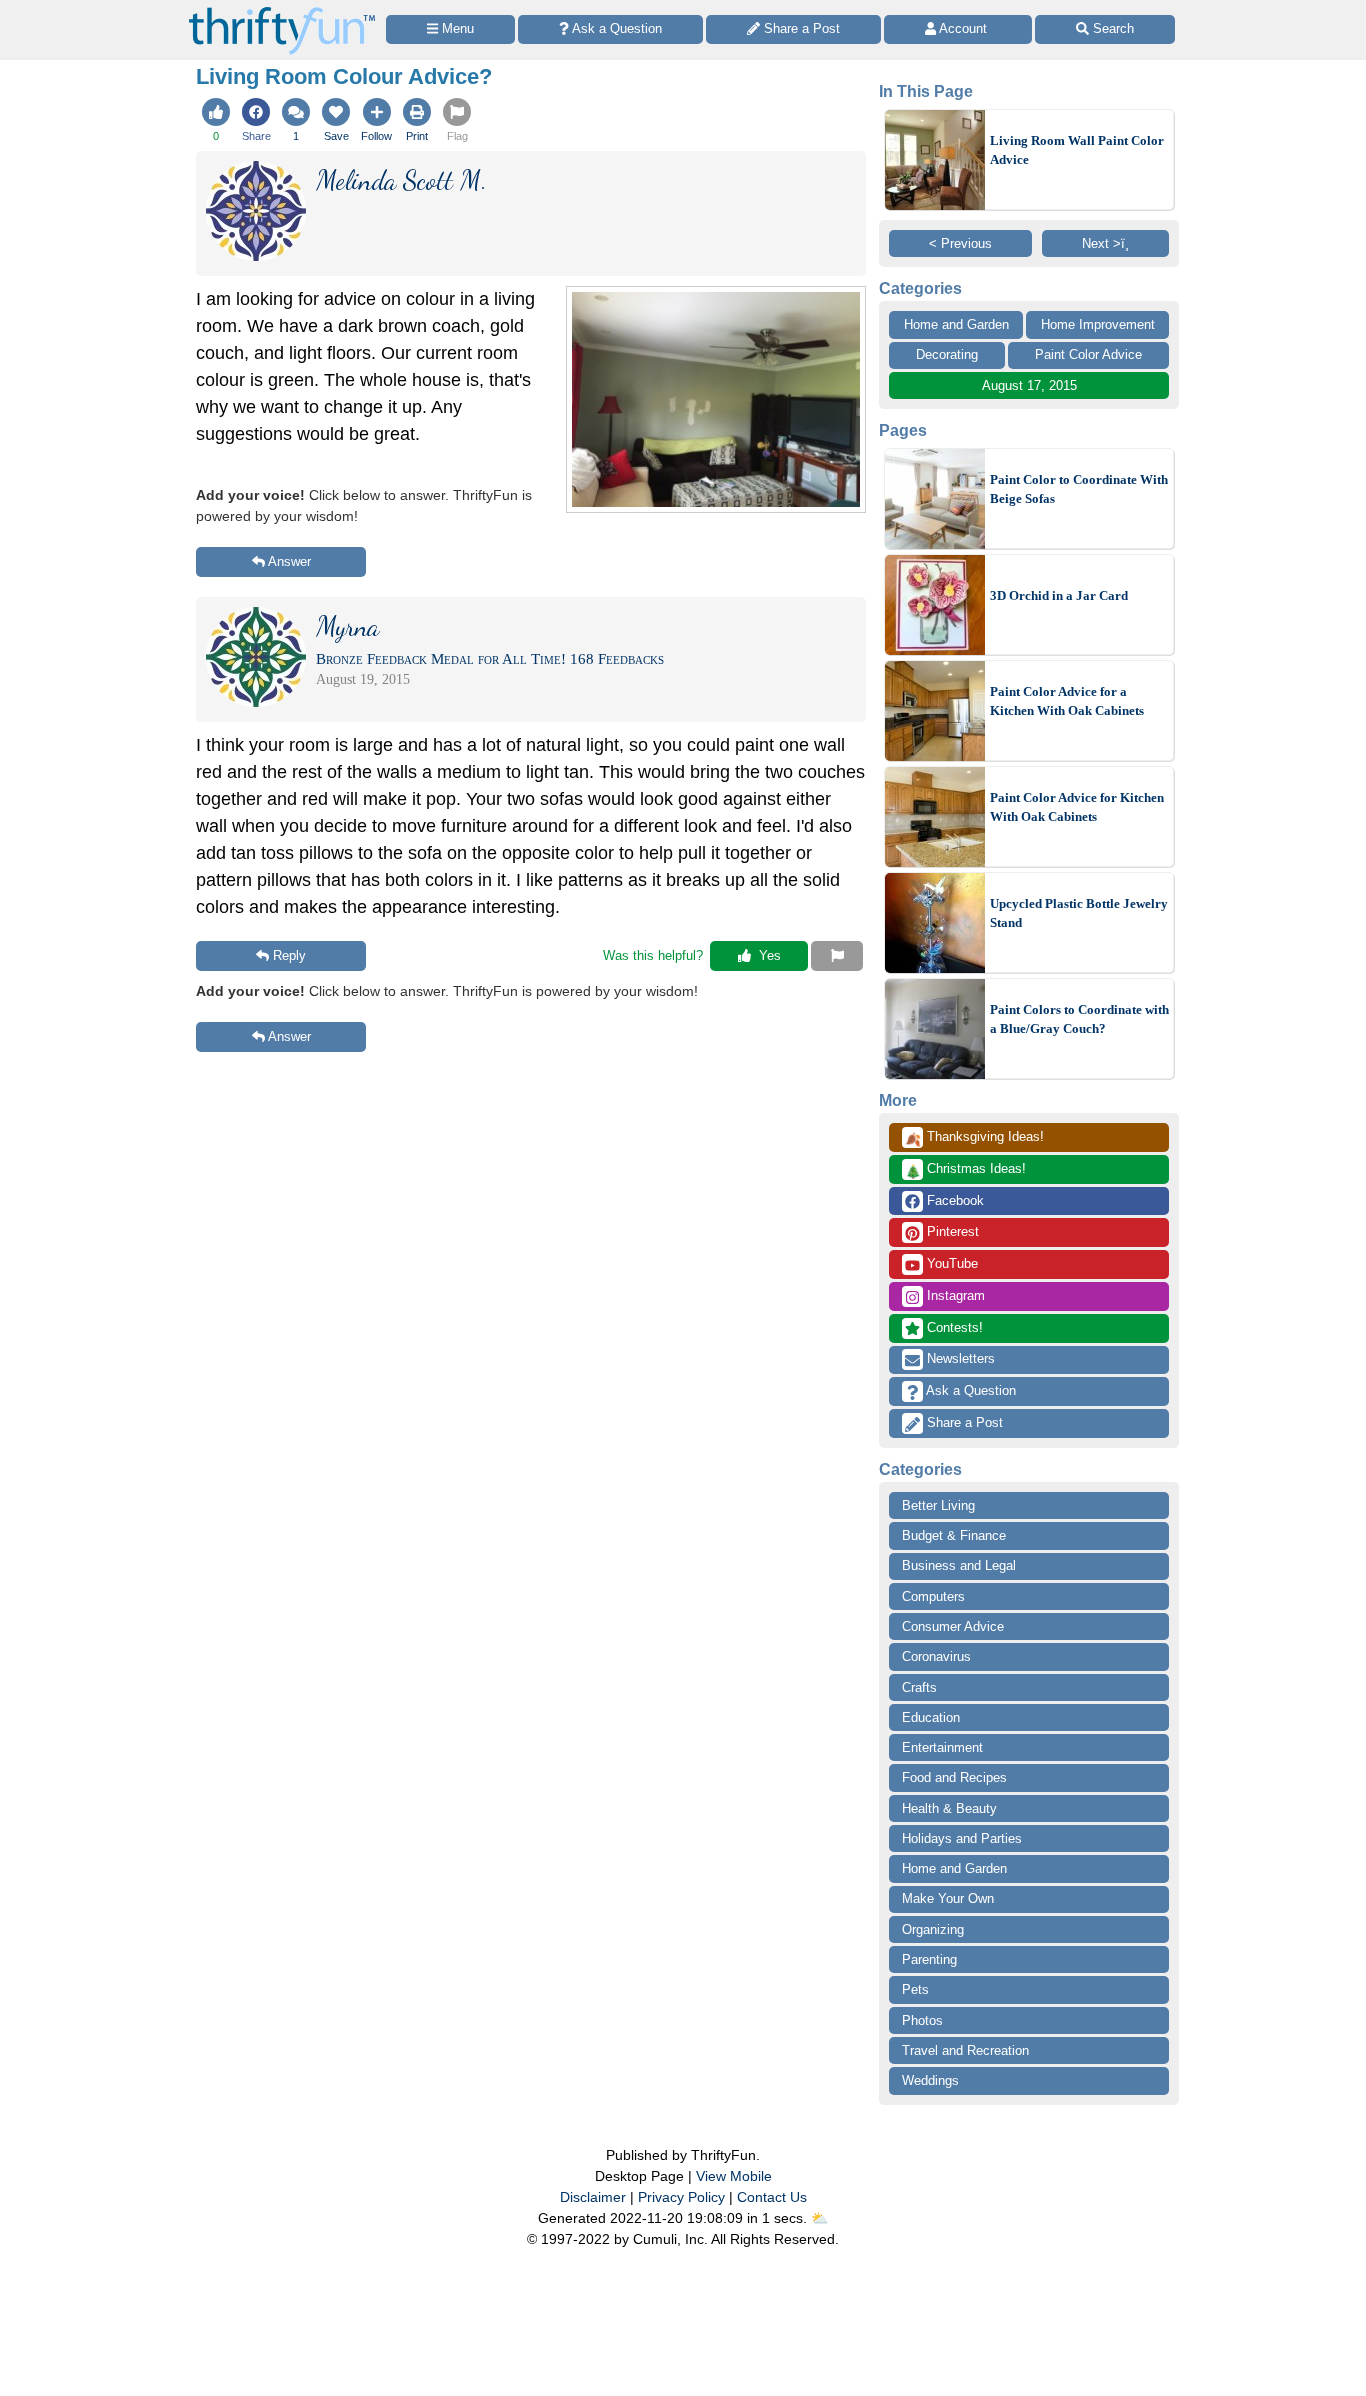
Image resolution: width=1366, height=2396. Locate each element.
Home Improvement (1098, 324)
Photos (922, 2020)
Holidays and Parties (962, 1838)
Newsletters (959, 1358)
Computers (933, 1596)
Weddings (930, 2080)
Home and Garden (956, 324)
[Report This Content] (837, 956)
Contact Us (772, 2197)
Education (931, 1717)
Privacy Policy (681, 2197)
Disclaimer (593, 2197)
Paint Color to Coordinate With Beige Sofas (1079, 489)
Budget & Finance (954, 1535)
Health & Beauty (949, 1808)
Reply (289, 955)
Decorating (947, 354)
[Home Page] (282, 11)
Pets (915, 1989)
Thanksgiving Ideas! (974, 1138)
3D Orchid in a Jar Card (1059, 595)
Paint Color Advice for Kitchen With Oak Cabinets (1077, 807)
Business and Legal (959, 1565)
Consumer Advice (953, 1626)
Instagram (954, 1295)
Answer (289, 561)
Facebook (953, 1200)
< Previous (960, 243)
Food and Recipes (954, 1777)
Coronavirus (936, 1656)
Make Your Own (948, 1898)
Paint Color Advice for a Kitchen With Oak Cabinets (1067, 701)
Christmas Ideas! (965, 1170)
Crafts (919, 1687)
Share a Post (963, 1422)
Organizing (933, 1929)
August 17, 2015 (1029, 385)
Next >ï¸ (1105, 243)
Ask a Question (969, 1390)
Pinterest (951, 1231)
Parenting (929, 1959)
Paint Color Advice (1088, 354)
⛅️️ (819, 2218)
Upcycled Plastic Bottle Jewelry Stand (1079, 913)
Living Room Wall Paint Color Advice (1077, 150)
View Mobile (734, 2176)
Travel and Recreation (965, 2050)
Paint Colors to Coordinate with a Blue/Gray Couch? (1079, 1019)
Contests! (953, 1327)
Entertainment (942, 1747)
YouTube (950, 1263)
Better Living (938, 1505)
